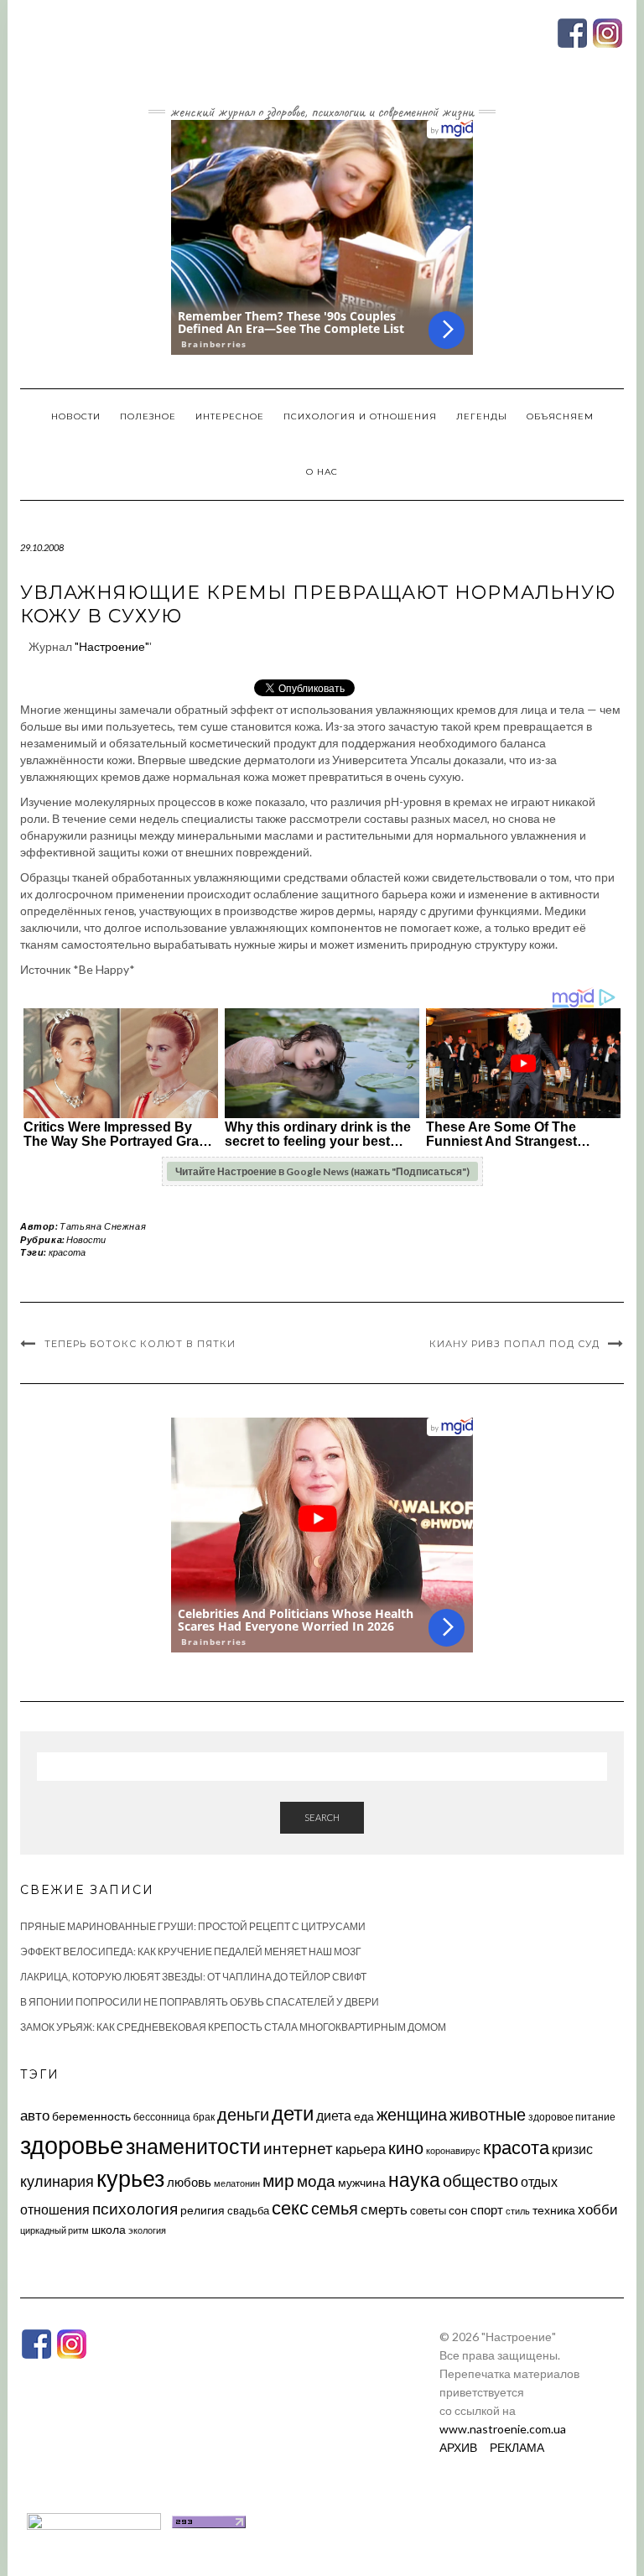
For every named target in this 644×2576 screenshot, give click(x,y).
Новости (76, 416)
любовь (189, 2182)
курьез (130, 2178)
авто (35, 2115)
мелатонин (237, 2183)
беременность (91, 2116)
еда (364, 2116)
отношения (55, 2209)
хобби (598, 2209)
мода (316, 2180)
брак (204, 2117)
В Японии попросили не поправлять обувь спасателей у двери (200, 2002)
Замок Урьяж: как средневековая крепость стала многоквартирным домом (233, 2027)
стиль (518, 2211)
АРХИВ (458, 2447)
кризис (572, 2149)
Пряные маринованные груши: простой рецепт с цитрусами (193, 1926)
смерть (384, 2209)
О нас (322, 472)
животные (488, 2114)
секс (290, 2208)
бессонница (162, 2117)
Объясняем (560, 416)
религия (203, 2210)
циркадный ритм (55, 2230)
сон (458, 2210)
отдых (539, 2181)
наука (414, 2179)
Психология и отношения (360, 416)
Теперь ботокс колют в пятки (140, 1344)
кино (406, 2148)
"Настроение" (112, 646)
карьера (361, 2149)
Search (322, 1817)
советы (428, 2210)
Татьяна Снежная (103, 1226)
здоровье (72, 2144)
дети (293, 2113)
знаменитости (193, 2146)
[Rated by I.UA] (94, 2520)
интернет (298, 2148)
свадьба (248, 2210)
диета (334, 2115)
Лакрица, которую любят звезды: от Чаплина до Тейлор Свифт (193, 1977)
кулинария (57, 2181)
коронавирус (453, 2150)
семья (335, 2208)
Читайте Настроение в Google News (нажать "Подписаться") (322, 1171)
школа (109, 2229)
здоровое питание (572, 2117)
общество (480, 2180)
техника (554, 2210)
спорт (487, 2209)
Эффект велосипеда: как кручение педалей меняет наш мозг (191, 1952)
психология (135, 2208)
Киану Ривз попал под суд (514, 1344)
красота (67, 1252)
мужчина (362, 2182)
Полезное (148, 416)
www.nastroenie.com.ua (503, 2429)
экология (147, 2230)
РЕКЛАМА (517, 2447)
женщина (412, 2114)
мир (278, 2180)
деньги (243, 2114)
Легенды (482, 416)
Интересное (230, 416)
